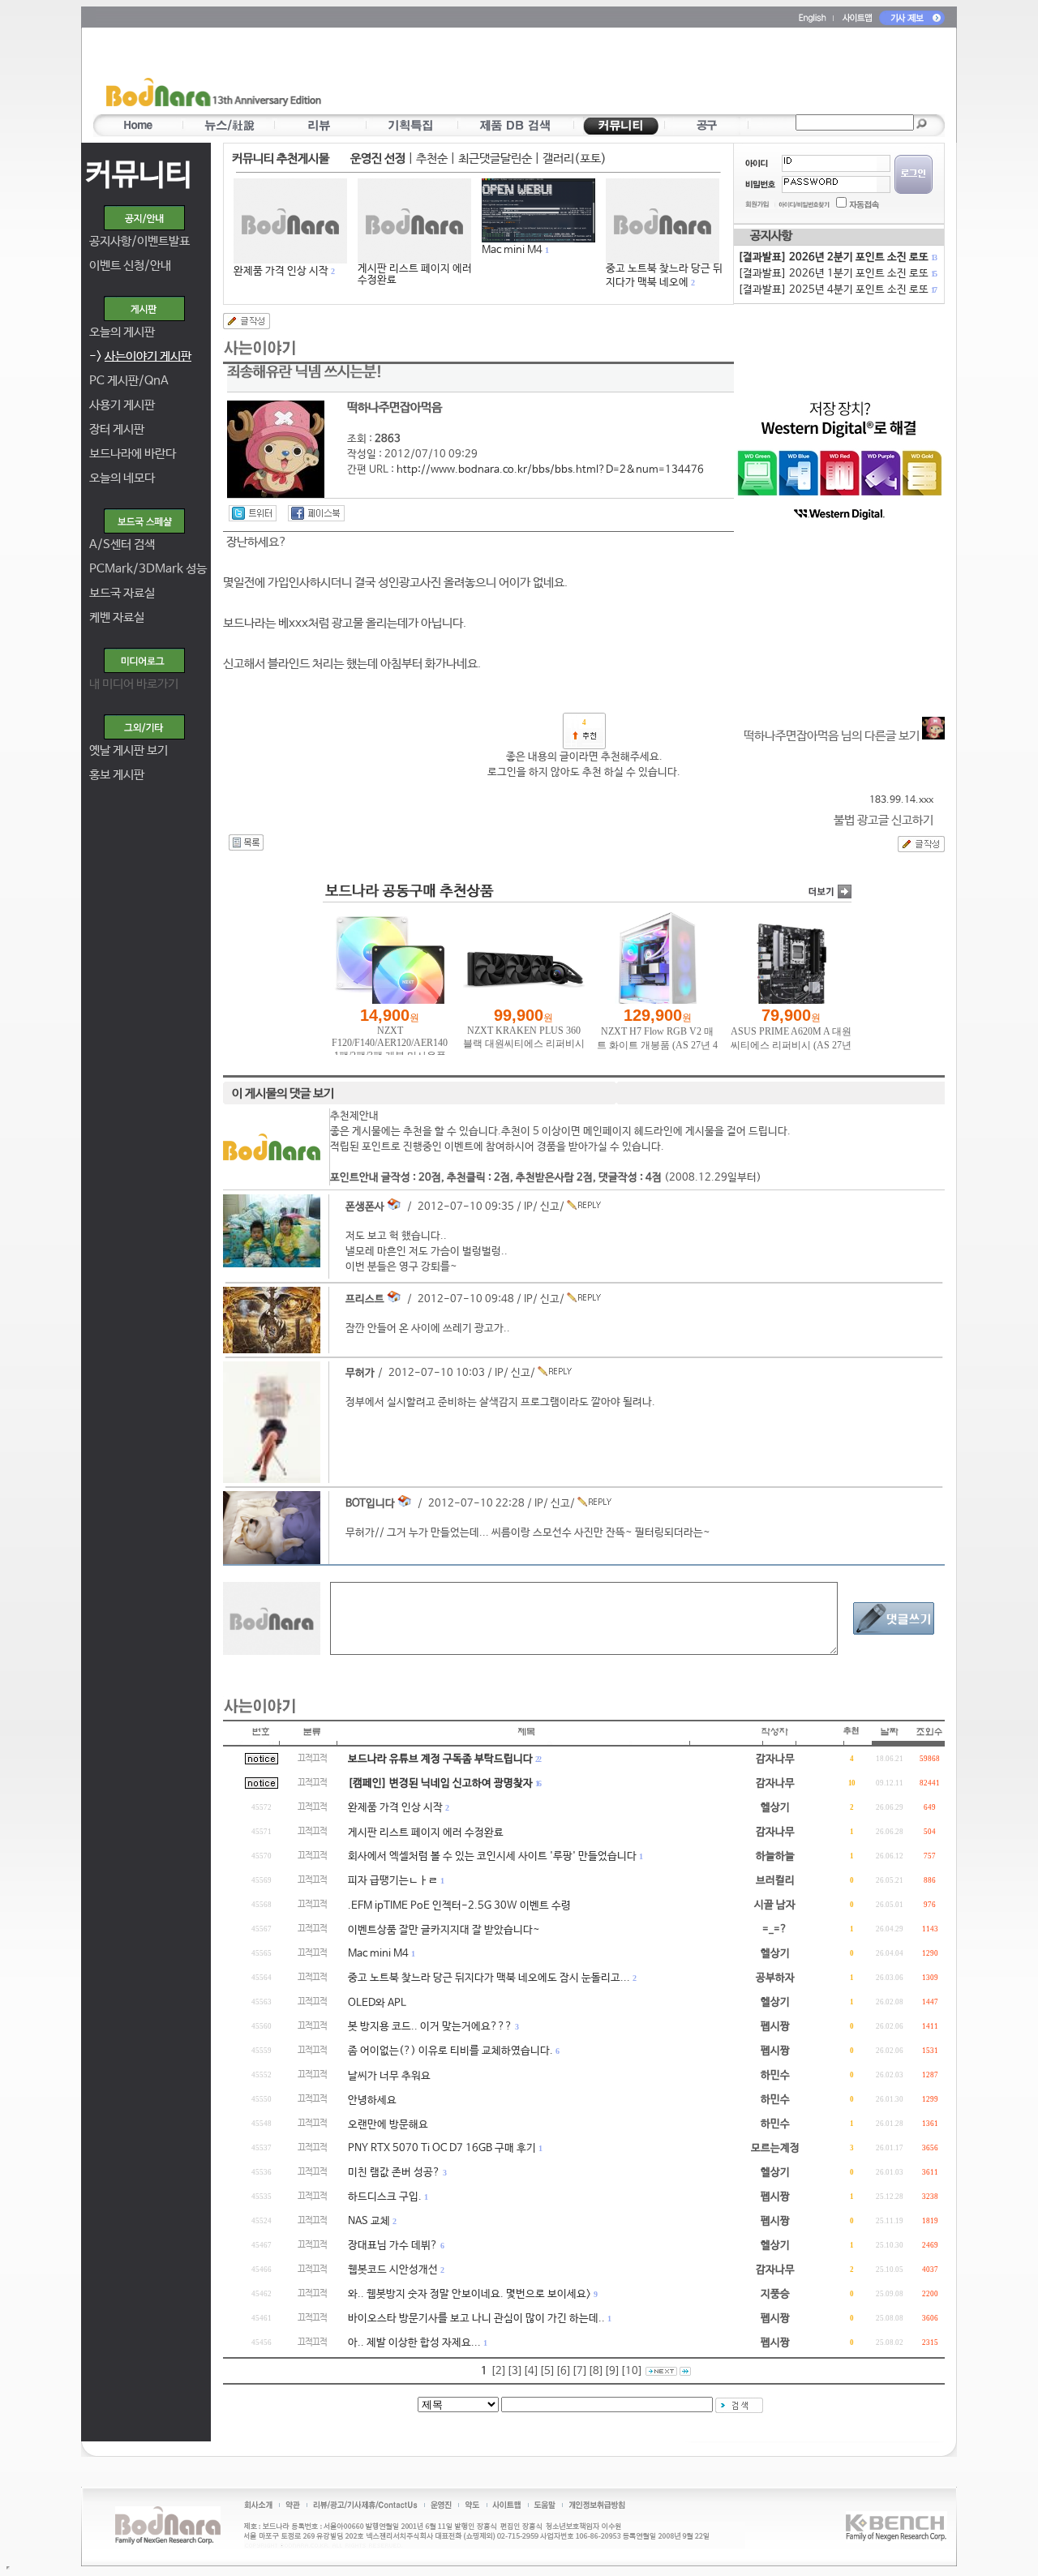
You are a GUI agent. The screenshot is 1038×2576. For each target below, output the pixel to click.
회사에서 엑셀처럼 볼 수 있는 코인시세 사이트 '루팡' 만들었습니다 (492, 1856)
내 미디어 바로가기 (134, 684)
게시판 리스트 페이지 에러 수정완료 (415, 274)
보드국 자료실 (122, 593)
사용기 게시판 (122, 405)
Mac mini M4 (512, 250)
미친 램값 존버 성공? (394, 2173)
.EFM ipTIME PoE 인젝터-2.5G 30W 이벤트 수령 (459, 1906)
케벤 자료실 (117, 617)
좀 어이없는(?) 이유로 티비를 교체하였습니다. (450, 2051)
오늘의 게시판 (122, 332)
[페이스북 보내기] (316, 513)
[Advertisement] (614, 74)
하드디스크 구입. (385, 2197)
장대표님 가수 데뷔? (393, 2246)
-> (140, 356)
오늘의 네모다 (122, 478)
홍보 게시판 (117, 775)
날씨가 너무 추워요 (389, 2076)
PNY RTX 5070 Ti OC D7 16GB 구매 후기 (442, 2148)
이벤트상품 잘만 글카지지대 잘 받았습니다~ (444, 1930)
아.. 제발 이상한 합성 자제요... (414, 2343)
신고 (550, 1207)
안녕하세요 (372, 2100)
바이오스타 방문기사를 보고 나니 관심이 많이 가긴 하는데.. (476, 2319)
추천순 (432, 159)
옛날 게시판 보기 (129, 750)
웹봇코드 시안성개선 (393, 2270)
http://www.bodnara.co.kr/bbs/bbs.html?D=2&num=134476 (550, 470)
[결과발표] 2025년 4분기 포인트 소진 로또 (837, 290)
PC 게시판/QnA (129, 381)
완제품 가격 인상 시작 (281, 271)
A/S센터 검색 (122, 544)
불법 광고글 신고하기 (884, 820)
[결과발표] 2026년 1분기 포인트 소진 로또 (837, 274)
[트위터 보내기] (253, 513)
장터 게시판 (117, 429)
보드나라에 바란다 (133, 454)
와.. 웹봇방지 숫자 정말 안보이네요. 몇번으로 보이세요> (470, 2294)
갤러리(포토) (575, 159)
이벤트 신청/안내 (130, 266)
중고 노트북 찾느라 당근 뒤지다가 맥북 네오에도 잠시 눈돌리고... (489, 1978)
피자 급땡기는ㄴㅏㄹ (393, 1881)
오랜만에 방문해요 (388, 2125)
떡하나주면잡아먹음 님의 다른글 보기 (833, 736)
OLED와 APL (377, 2003)
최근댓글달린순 (495, 159)
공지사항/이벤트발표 (139, 241)
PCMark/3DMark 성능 (148, 569)
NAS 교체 (369, 2221)
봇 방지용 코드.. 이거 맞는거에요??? (430, 2027)
